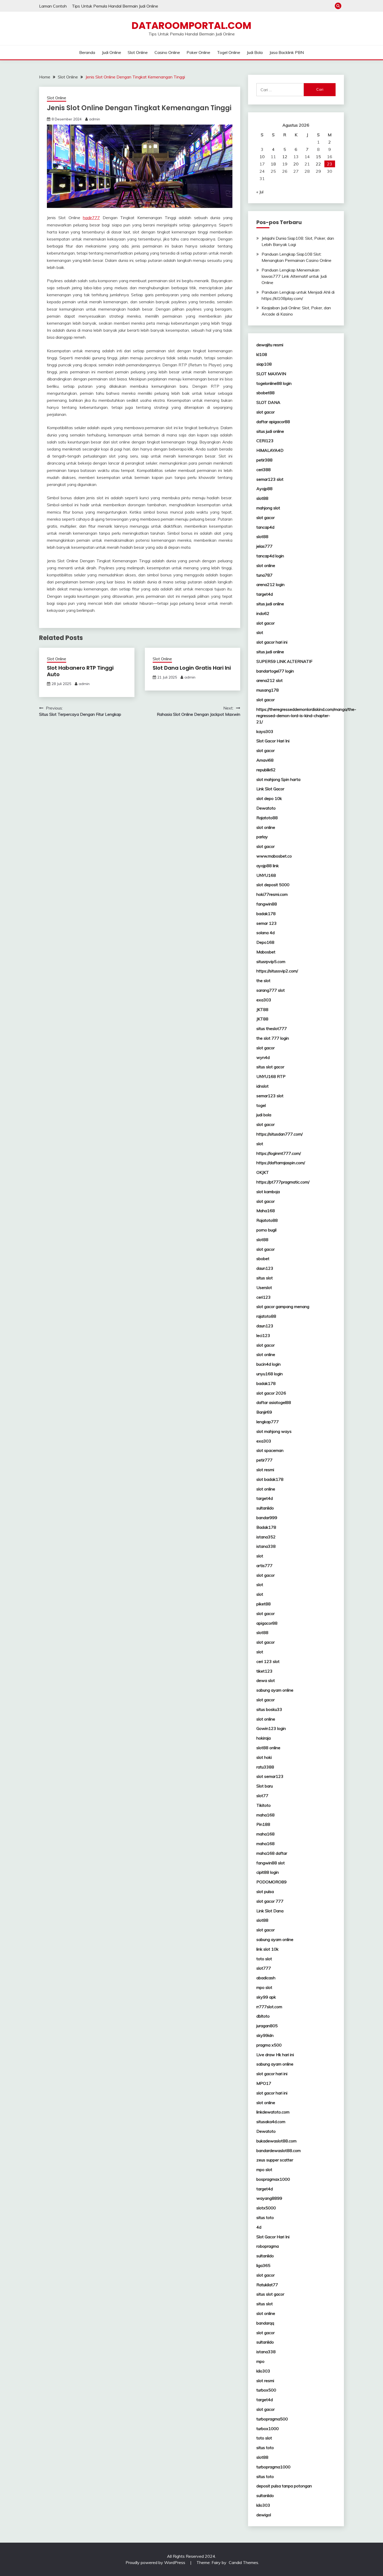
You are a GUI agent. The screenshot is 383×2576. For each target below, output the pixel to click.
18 (273, 164)
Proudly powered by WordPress (156, 2562)
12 (285, 157)
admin (95, 119)
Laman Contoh (53, 6)
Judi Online (112, 52)
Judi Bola (255, 52)
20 (296, 164)
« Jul (260, 192)
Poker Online (198, 52)
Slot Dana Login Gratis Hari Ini (192, 668)
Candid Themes (243, 2562)
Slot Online (138, 52)
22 (318, 164)
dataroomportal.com (191, 26)
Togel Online (229, 52)
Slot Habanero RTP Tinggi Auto (80, 671)
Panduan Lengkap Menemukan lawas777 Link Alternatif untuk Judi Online (294, 276)
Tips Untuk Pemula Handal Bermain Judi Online (115, 6)
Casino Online (167, 52)
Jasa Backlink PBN (287, 52)
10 (262, 157)
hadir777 (91, 218)
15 (318, 157)
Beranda (87, 52)
